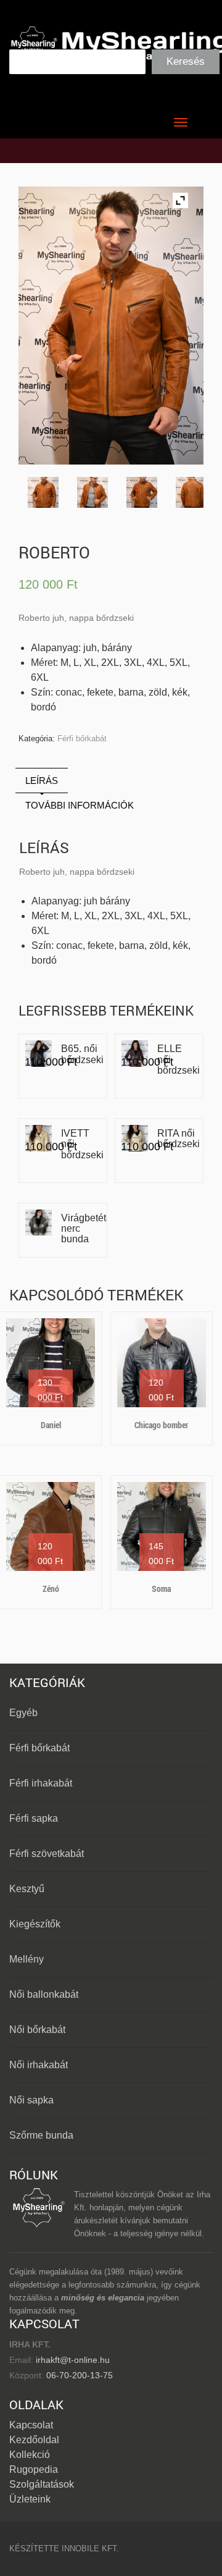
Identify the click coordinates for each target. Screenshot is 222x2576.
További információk (80, 805)
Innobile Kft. (90, 2549)
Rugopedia (34, 2469)
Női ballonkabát (44, 1994)
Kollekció (30, 2455)
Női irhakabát (39, 2065)
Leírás (42, 781)
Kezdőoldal (34, 2440)
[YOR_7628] (92, 492)
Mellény (27, 1959)
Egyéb (23, 1713)
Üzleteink (30, 2499)
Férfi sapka (34, 1818)
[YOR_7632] (191, 492)
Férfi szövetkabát (47, 1854)
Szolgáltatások (42, 2484)
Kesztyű (27, 1889)
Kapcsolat (31, 2425)
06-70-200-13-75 (78, 2375)
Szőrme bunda (41, 2135)
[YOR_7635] (142, 492)
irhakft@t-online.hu (73, 2360)
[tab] (42, 781)
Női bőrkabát (37, 2030)
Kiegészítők (35, 1924)
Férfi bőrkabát (82, 739)
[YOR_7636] (43, 492)
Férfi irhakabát (41, 1783)
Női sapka (31, 2100)
